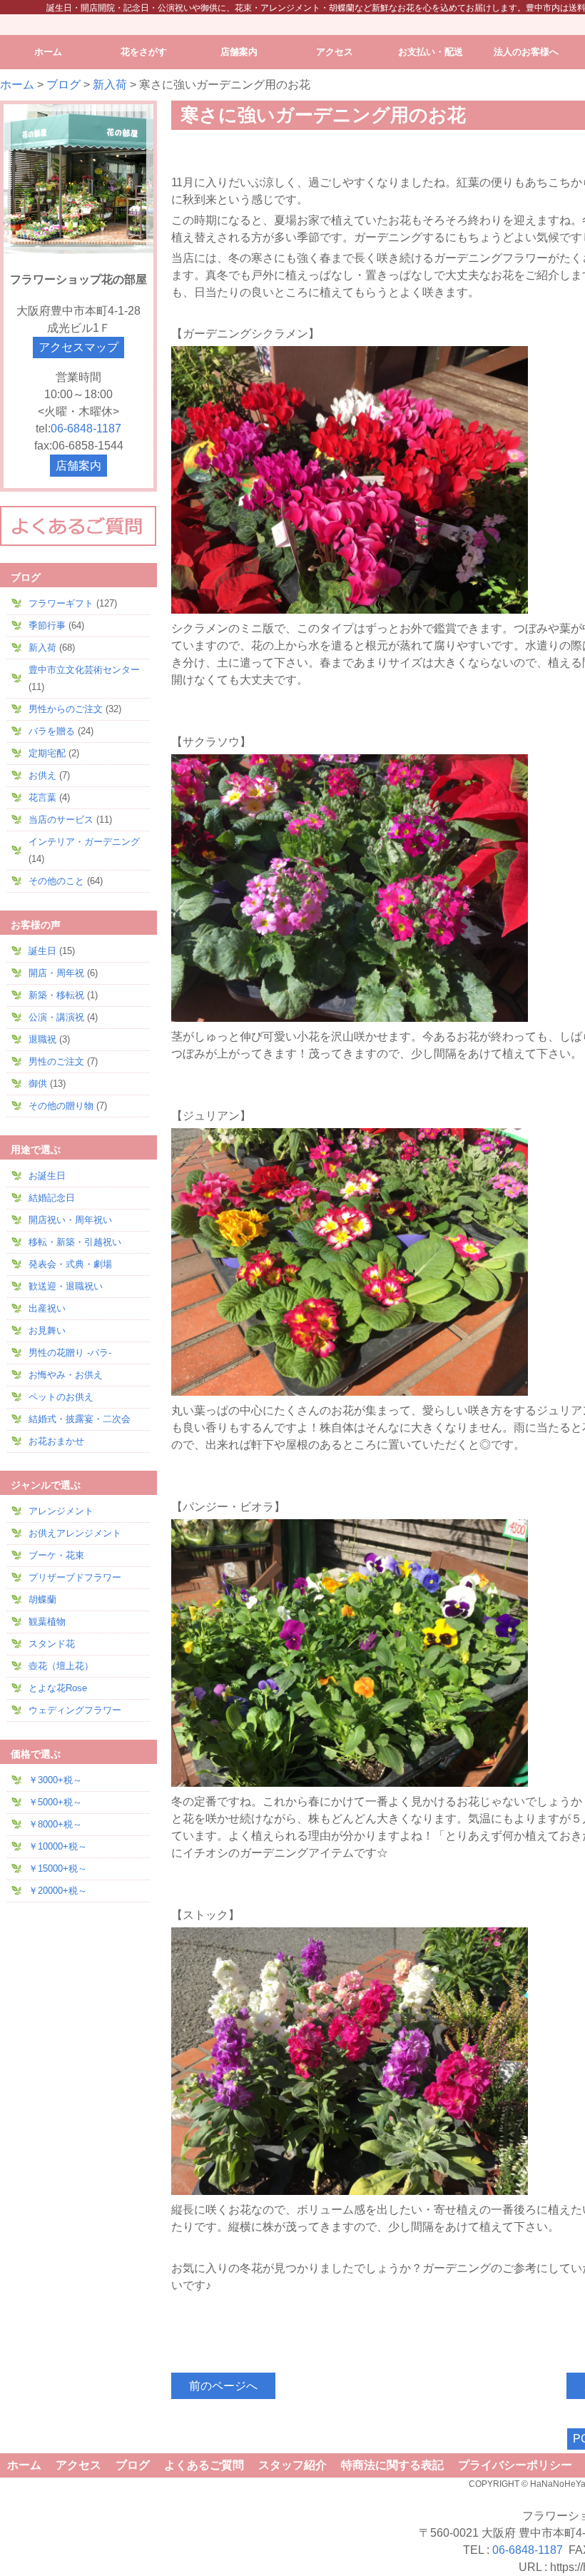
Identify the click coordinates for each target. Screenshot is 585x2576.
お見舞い (47, 1330)
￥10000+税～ (58, 1846)
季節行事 (47, 625)
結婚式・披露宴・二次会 (80, 1419)
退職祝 (42, 1039)
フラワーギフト (61, 603)
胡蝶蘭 (42, 1599)
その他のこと (56, 881)
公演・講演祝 (56, 1017)
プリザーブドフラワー (75, 1577)
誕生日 (42, 951)
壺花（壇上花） (61, 1666)
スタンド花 (52, 1644)
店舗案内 (78, 466)
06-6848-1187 (86, 429)
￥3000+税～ (55, 1780)
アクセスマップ (78, 347)
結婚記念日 (52, 1198)
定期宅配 (47, 753)
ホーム (17, 85)
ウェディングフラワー (75, 1710)
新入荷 (110, 85)
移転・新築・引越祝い (75, 1242)
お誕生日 (47, 1176)
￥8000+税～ (55, 1824)
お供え (42, 775)
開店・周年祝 (56, 973)
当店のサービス (61, 820)
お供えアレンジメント (75, 1533)
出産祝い (47, 1308)
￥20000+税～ (58, 1891)
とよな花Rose (58, 1688)
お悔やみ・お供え (66, 1375)
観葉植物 (47, 1622)
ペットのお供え (61, 1397)
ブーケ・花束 (56, 1555)
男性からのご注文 (66, 709)
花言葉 (42, 797)
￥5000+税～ (55, 1802)
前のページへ (223, 2386)
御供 (38, 1084)
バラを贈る (52, 731)
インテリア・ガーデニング (84, 842)
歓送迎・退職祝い (66, 1286)
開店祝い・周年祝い (70, 1220)
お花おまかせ (56, 1441)
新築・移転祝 (56, 995)
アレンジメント (61, 1511)
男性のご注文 (56, 1061)
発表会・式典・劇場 (70, 1264)
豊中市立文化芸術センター (84, 670)
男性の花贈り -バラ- (70, 1353)
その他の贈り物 (61, 1106)
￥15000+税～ (58, 1868)
